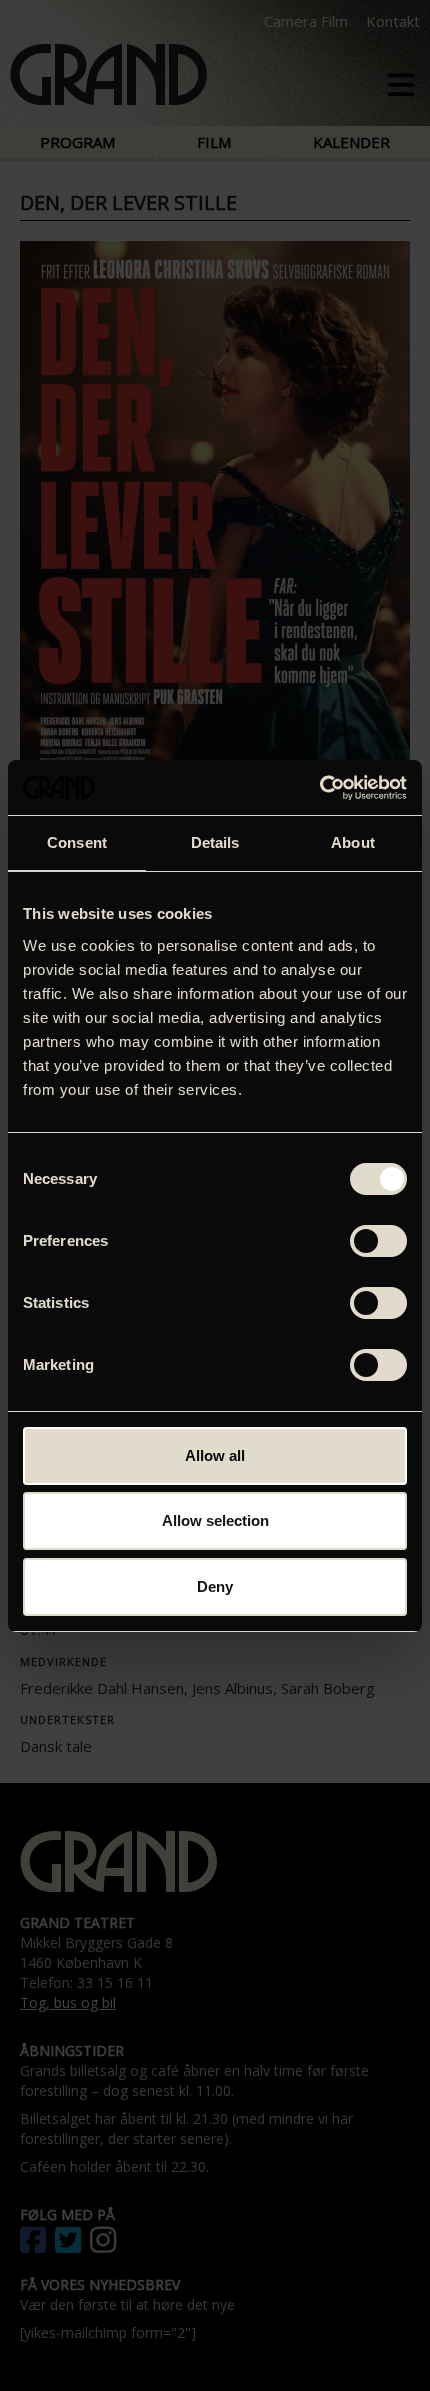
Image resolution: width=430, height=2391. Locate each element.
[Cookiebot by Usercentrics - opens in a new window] (319, 788)
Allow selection (215, 1520)
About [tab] (353, 842)
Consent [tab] (77, 842)
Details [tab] (215, 842)
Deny (215, 1586)
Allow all (215, 1455)
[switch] (378, 1241)
